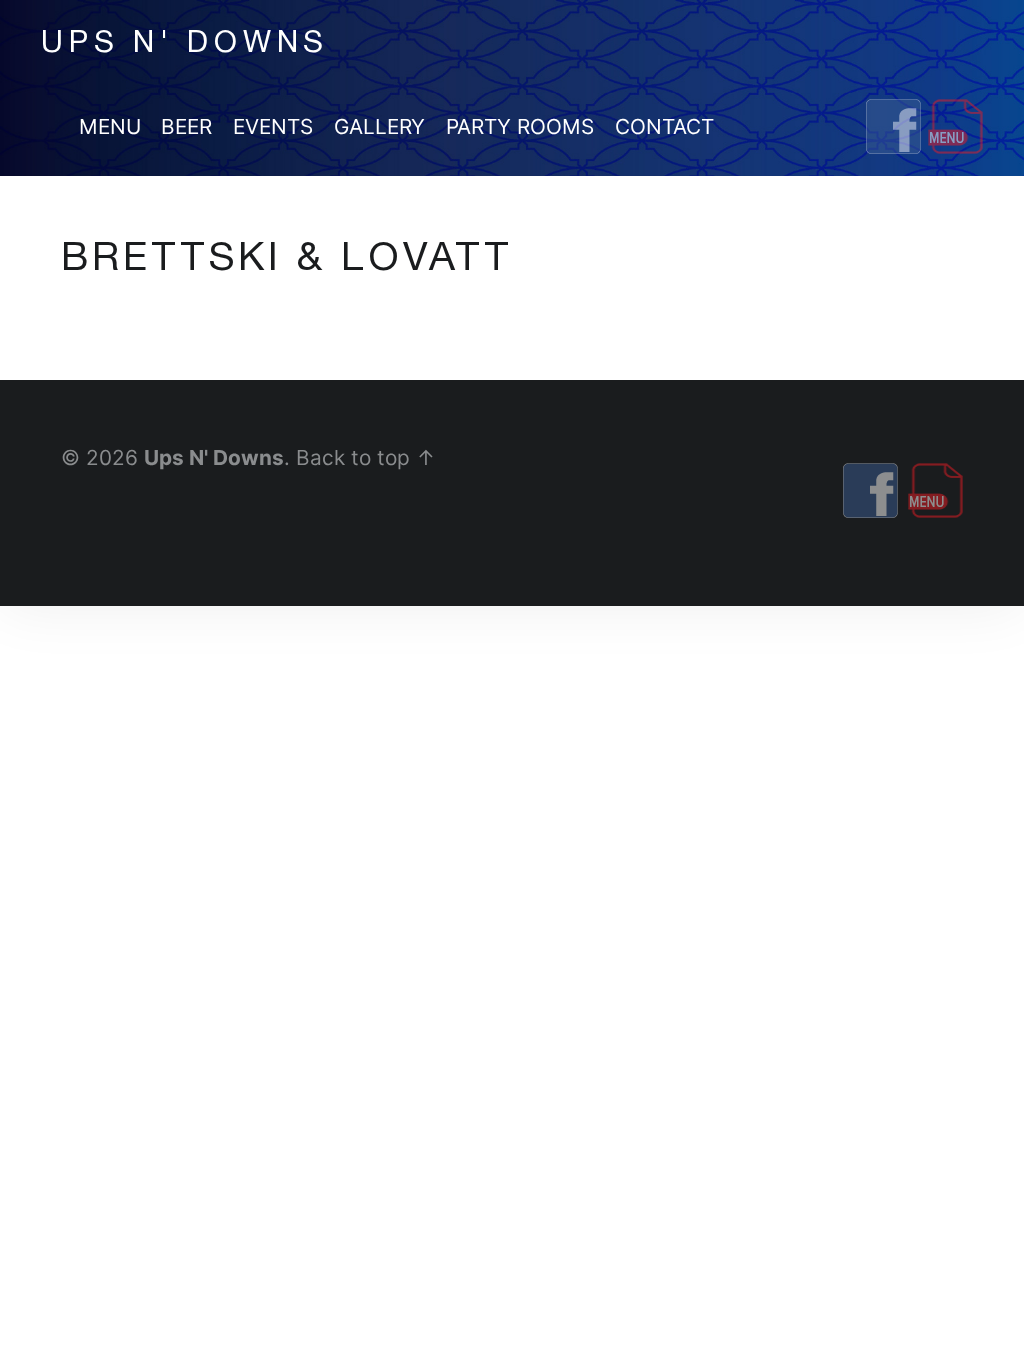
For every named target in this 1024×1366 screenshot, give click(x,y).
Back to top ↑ (366, 457)
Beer (186, 126)
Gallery (379, 126)
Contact (664, 126)
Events (273, 126)
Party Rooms (520, 126)
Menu (110, 126)
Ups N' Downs (214, 457)
